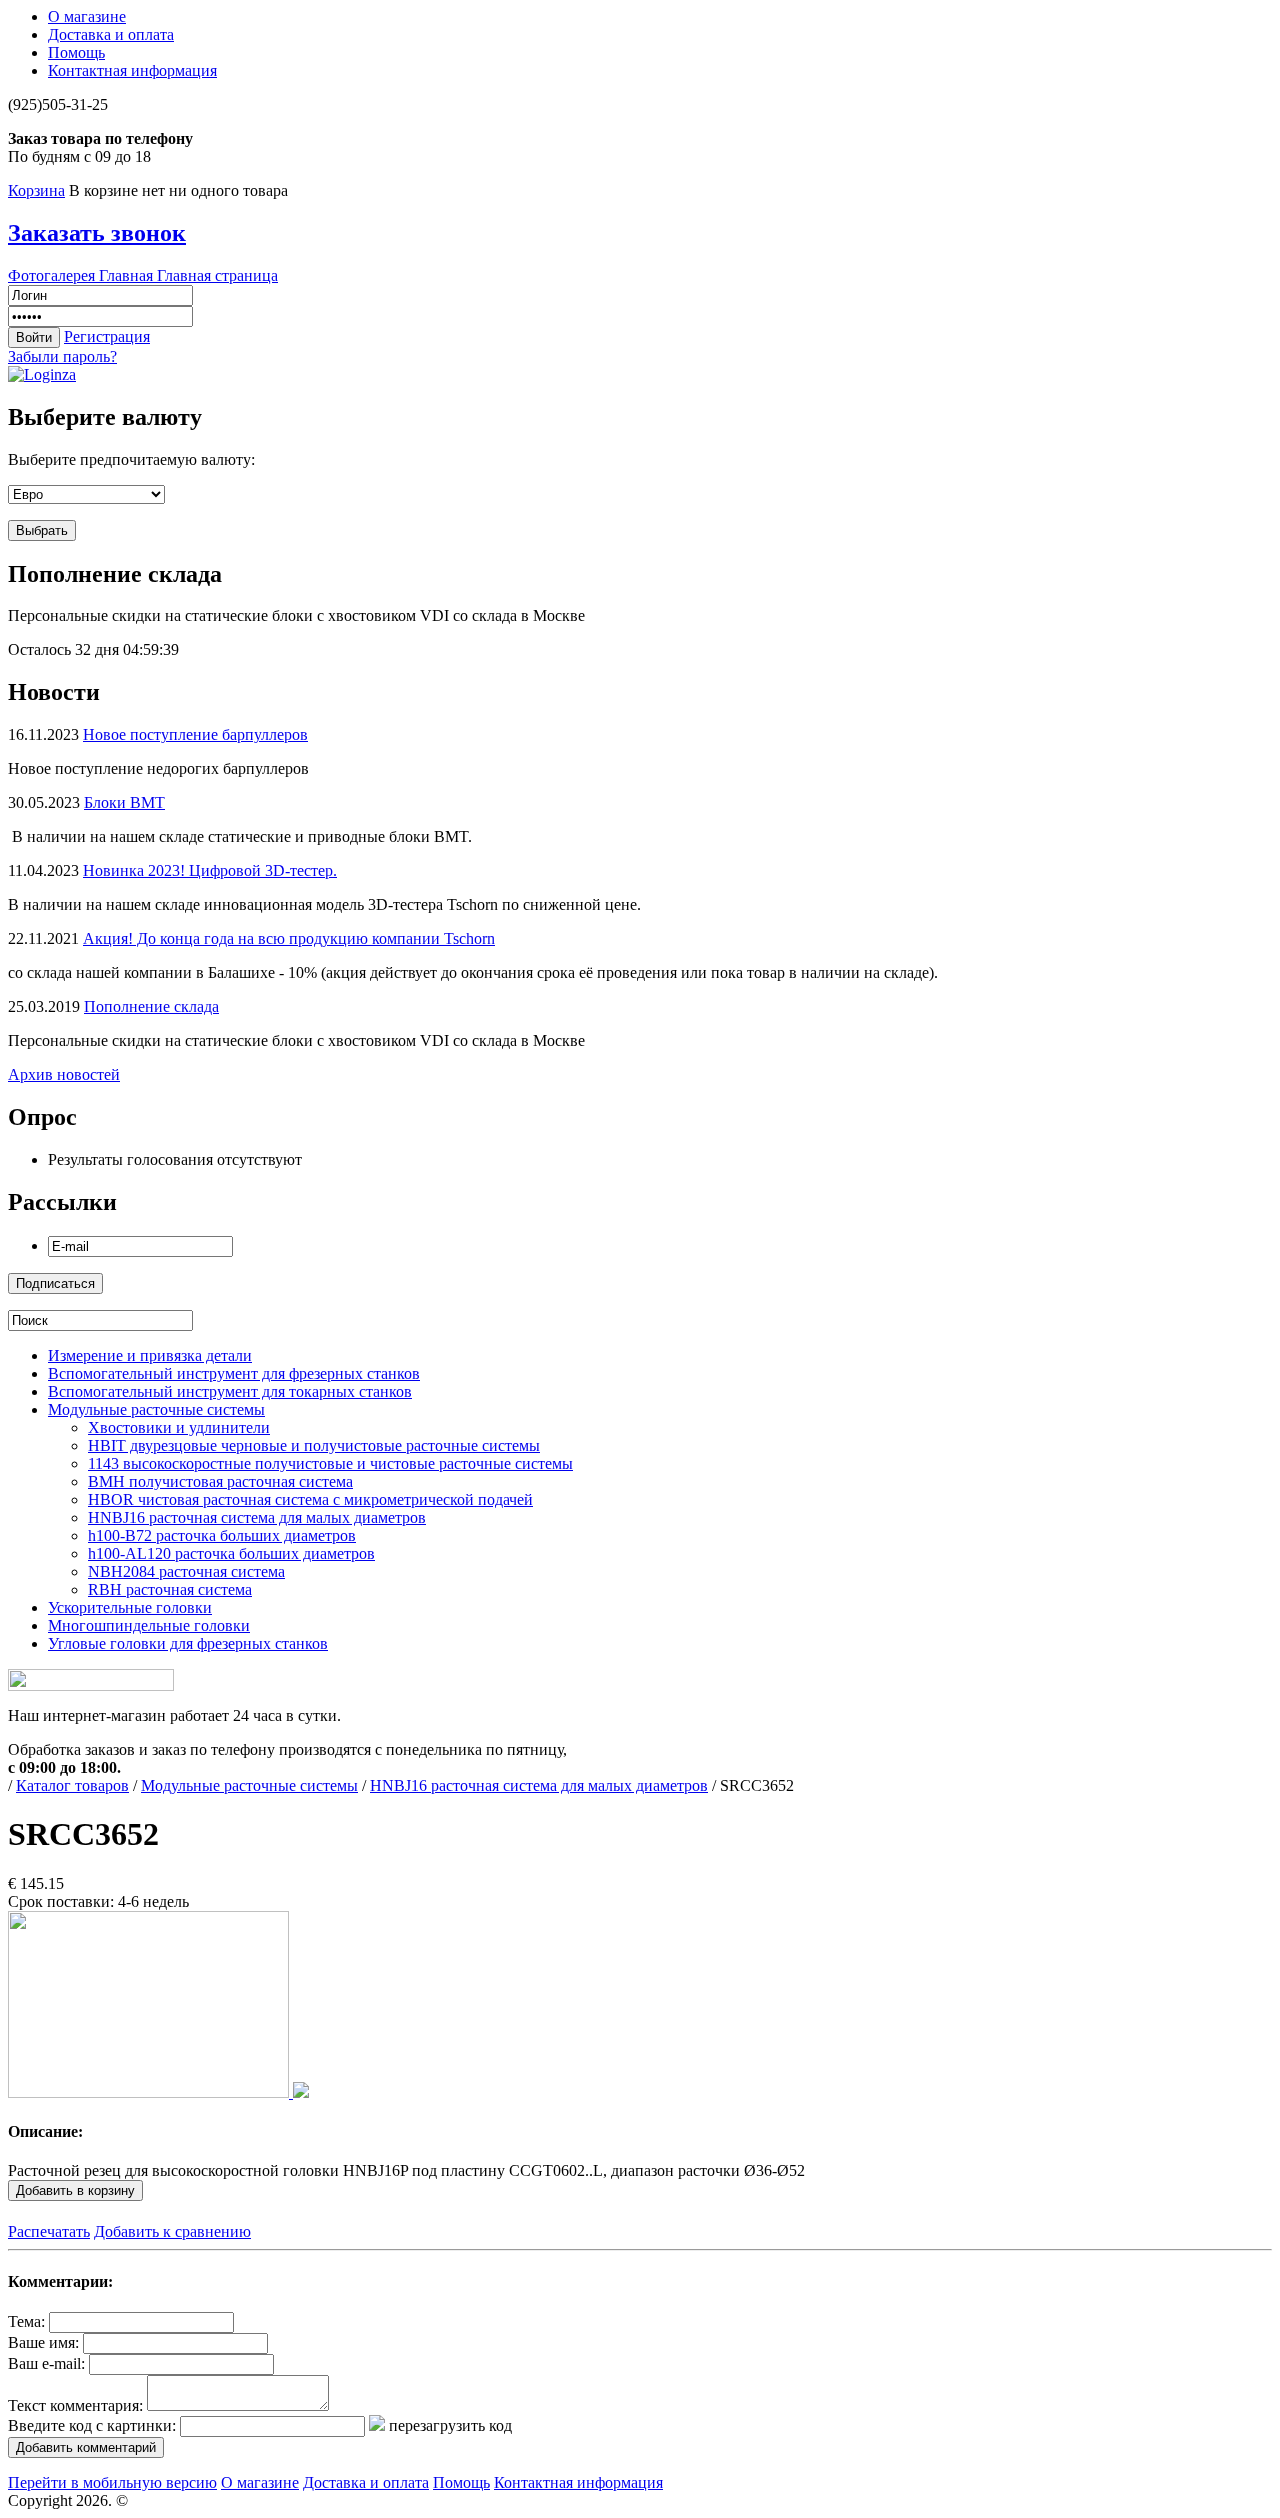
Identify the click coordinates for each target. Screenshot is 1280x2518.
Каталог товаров (72, 1785)
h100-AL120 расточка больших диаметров (231, 1553)
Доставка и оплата (111, 34)
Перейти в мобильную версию (112, 2482)
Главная (128, 275)
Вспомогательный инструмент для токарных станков (230, 1391)
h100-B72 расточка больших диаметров (222, 1535)
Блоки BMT (124, 802)
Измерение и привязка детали (150, 1355)
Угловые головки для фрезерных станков (188, 1643)
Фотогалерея (53, 275)
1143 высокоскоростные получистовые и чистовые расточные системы (330, 1463)
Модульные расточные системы (156, 1409)
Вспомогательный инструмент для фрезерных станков (234, 1373)
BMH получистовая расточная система (220, 1481)
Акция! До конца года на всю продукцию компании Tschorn (289, 938)
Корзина (36, 190)
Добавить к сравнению (172, 2231)
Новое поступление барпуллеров (195, 734)
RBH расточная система (170, 1589)
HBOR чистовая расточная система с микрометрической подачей (310, 1499)
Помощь (76, 52)
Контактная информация (132, 70)
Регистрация (107, 336)
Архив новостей (64, 1074)
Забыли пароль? (62, 356)
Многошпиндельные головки (149, 1625)
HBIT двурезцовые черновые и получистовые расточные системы (314, 1445)
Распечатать (49, 2231)
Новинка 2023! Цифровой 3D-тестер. (210, 870)
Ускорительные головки (130, 1607)
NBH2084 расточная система (186, 1571)
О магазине (87, 16)
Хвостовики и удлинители (179, 1427)
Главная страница (217, 275)
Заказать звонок (97, 233)
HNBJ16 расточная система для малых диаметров (257, 1517)
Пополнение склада (151, 1006)
